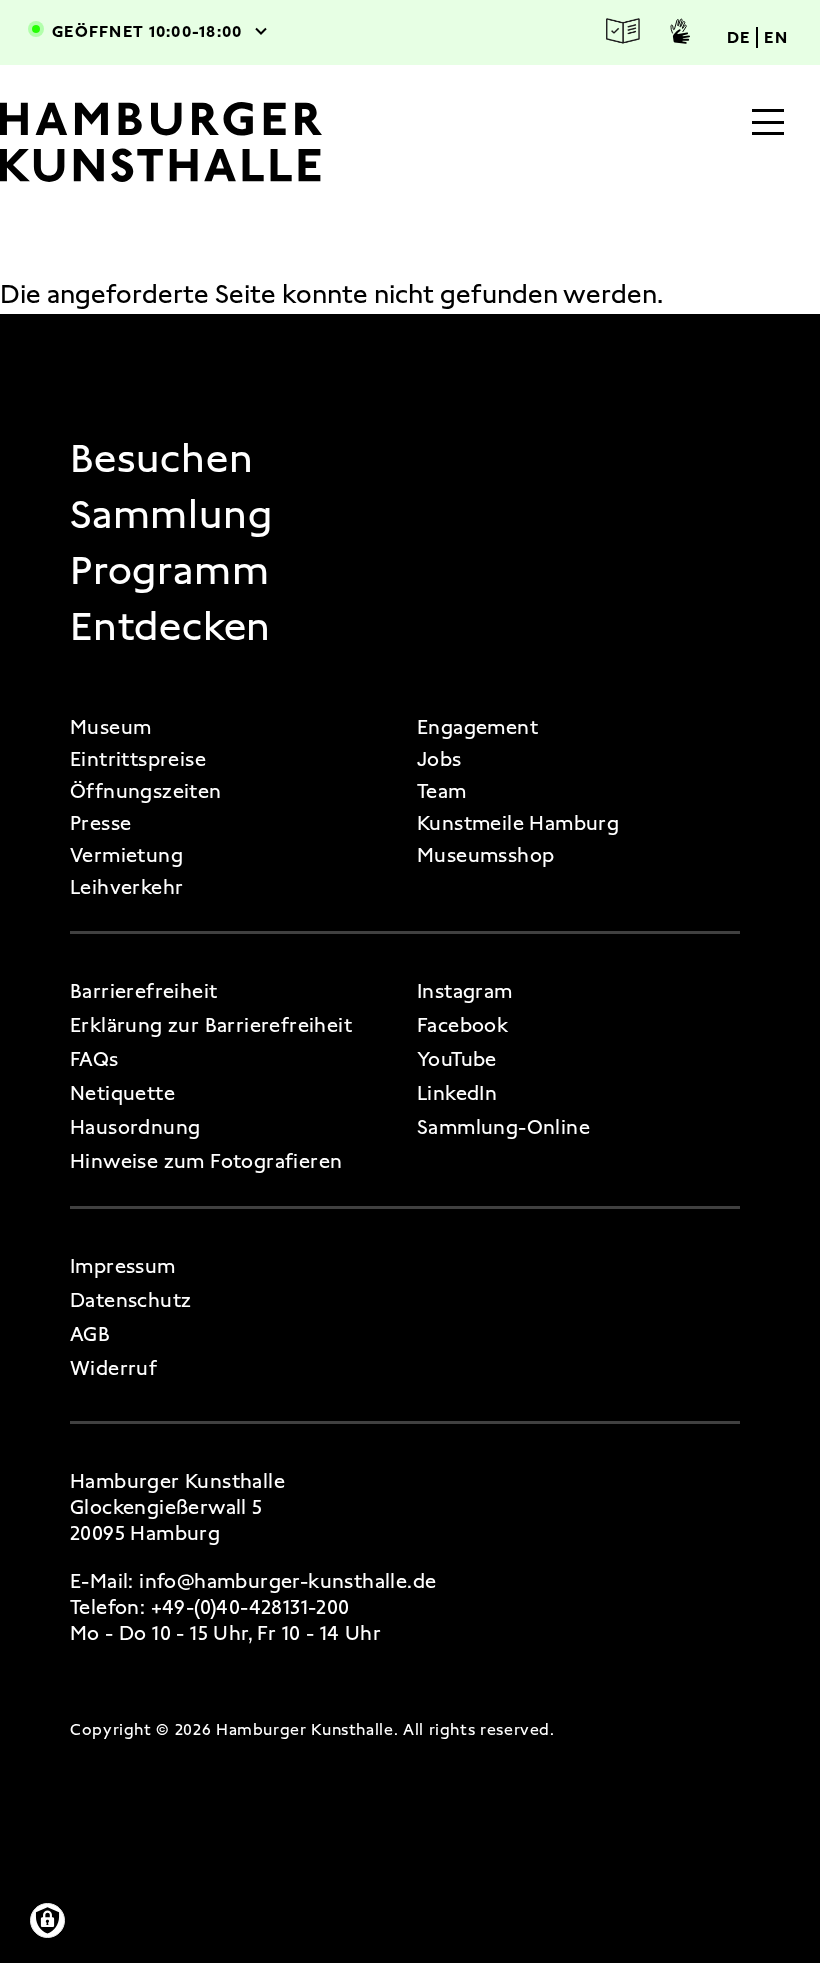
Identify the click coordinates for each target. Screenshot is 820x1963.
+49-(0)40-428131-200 (250, 1607)
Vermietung (126, 855)
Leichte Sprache (623, 31)
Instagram (465, 991)
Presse (100, 823)
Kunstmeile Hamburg (518, 823)
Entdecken (170, 627)
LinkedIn (457, 1093)
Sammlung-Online (503, 1127)
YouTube (457, 1059)
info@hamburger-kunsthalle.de (287, 1581)
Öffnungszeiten (146, 791)
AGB (90, 1334)
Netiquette (122, 1093)
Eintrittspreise (138, 759)
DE (739, 37)
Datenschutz (130, 1300)
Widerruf (113, 1368)
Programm (169, 571)
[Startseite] (193, 142)
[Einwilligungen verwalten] (47, 1920)
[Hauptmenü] (768, 124)
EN (776, 37)
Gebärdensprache (680, 31)
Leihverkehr (126, 887)
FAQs (94, 1059)
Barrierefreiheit (143, 991)
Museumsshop (485, 855)
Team (442, 791)
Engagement (477, 727)
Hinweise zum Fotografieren (206, 1161)
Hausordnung (135, 1127)
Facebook (462, 1025)
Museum (110, 727)
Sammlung (171, 515)
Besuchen (161, 459)
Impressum (123, 1266)
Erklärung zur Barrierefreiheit (211, 1025)
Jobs (439, 759)
